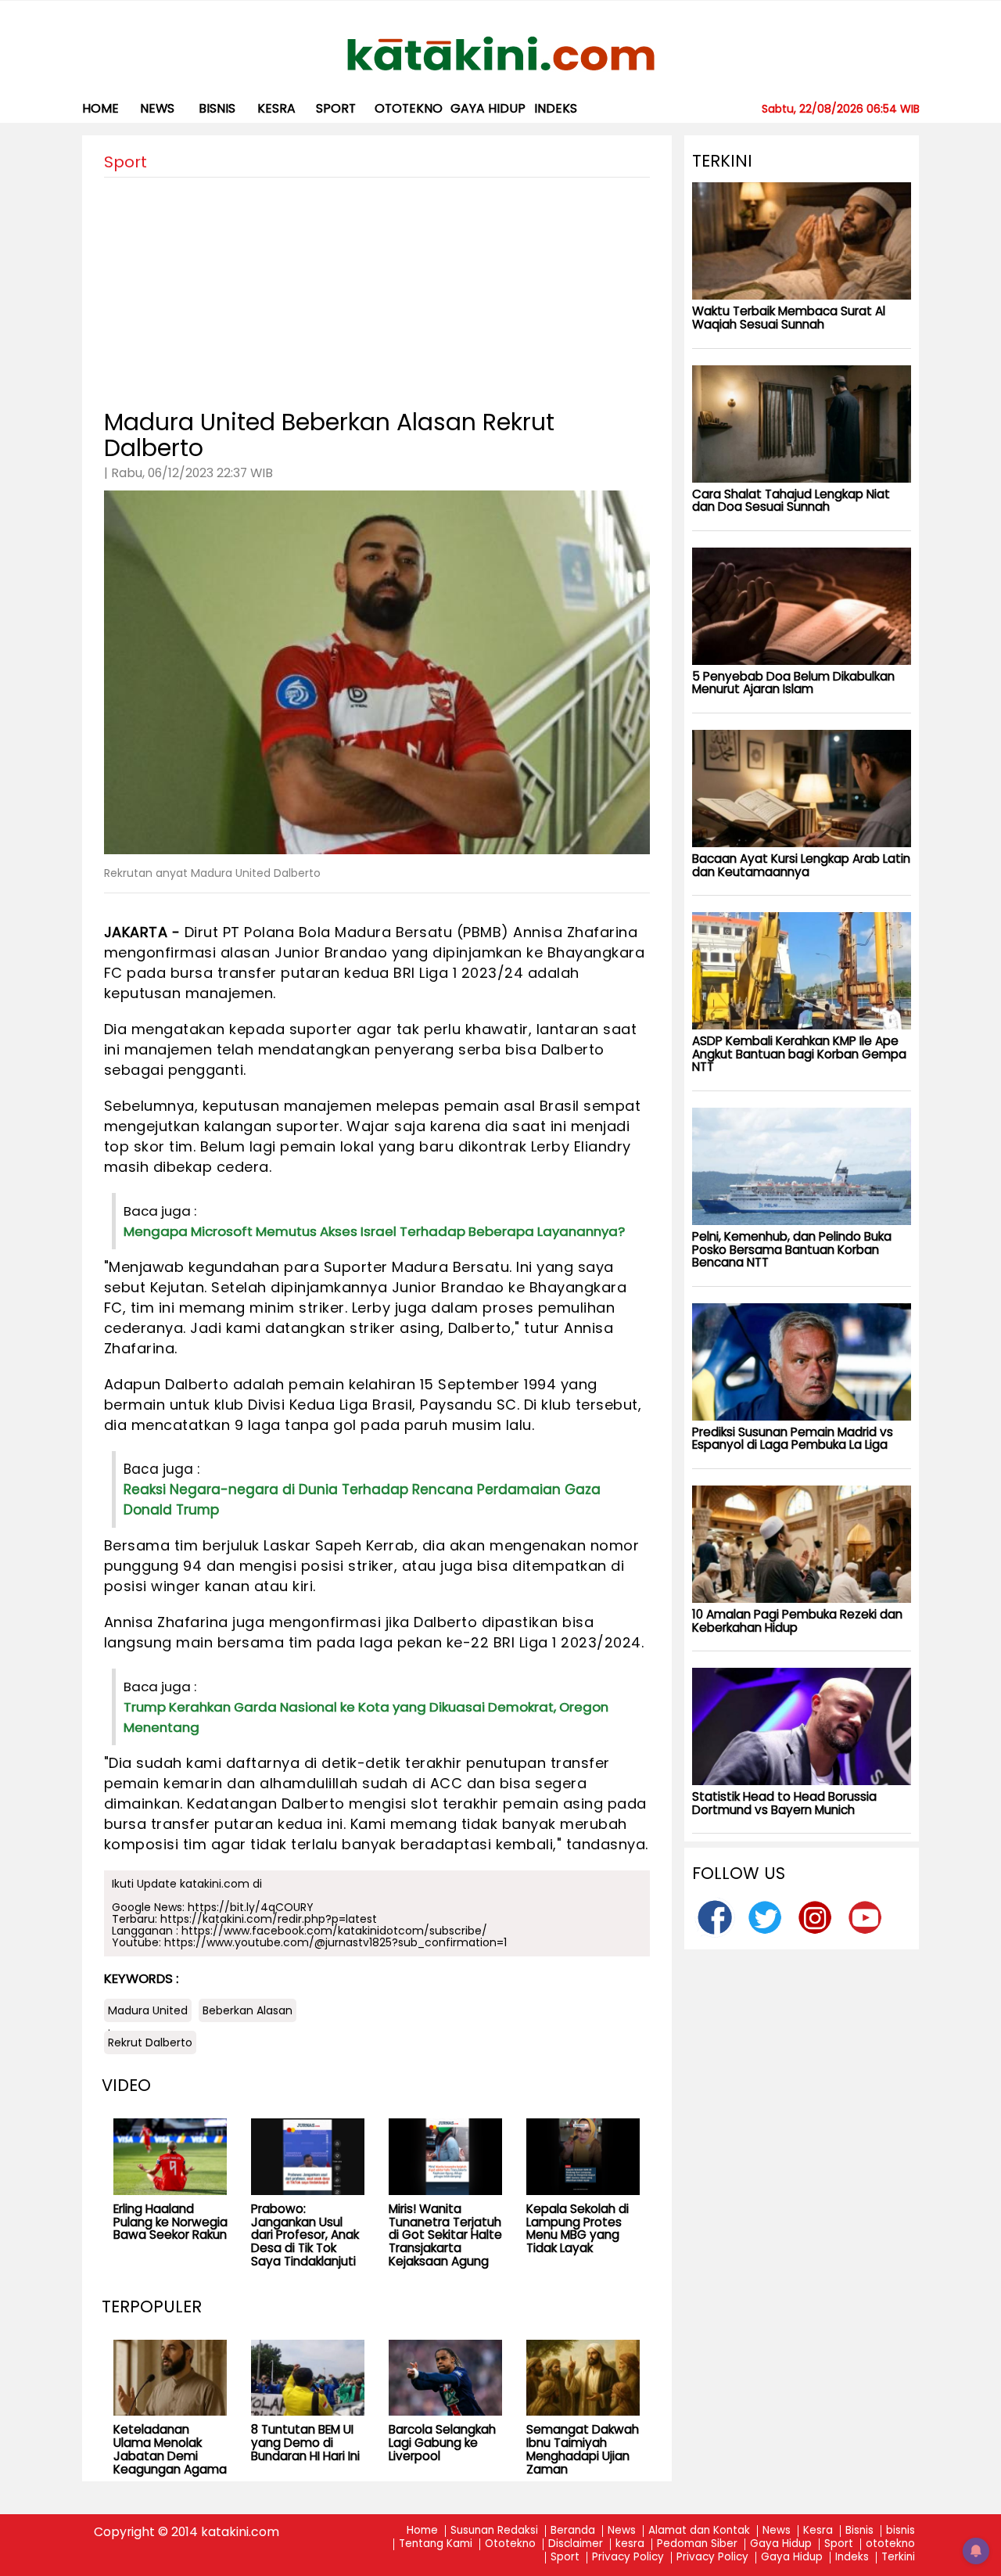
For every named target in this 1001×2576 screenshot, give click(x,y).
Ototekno (510, 2544)
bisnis (217, 108)
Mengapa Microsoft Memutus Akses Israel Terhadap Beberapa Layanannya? (374, 1231)
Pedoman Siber (697, 2544)
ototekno (409, 108)
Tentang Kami (436, 2544)
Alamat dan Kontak (699, 2531)
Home (100, 108)
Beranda (573, 2531)
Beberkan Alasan (248, 2010)
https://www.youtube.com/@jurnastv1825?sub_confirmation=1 (335, 1942)
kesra (276, 108)
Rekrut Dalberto (150, 2042)
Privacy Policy (628, 2558)
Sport (336, 108)
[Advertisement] (377, 287)
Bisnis (859, 2531)
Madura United (148, 2010)
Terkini (898, 2558)
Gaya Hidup (488, 108)
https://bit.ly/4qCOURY (251, 1907)
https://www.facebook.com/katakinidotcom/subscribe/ (334, 1931)
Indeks (556, 108)
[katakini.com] (501, 54)
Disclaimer (576, 2544)
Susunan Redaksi (494, 2531)
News (157, 108)
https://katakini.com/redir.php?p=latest (269, 1919)
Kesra (818, 2531)
